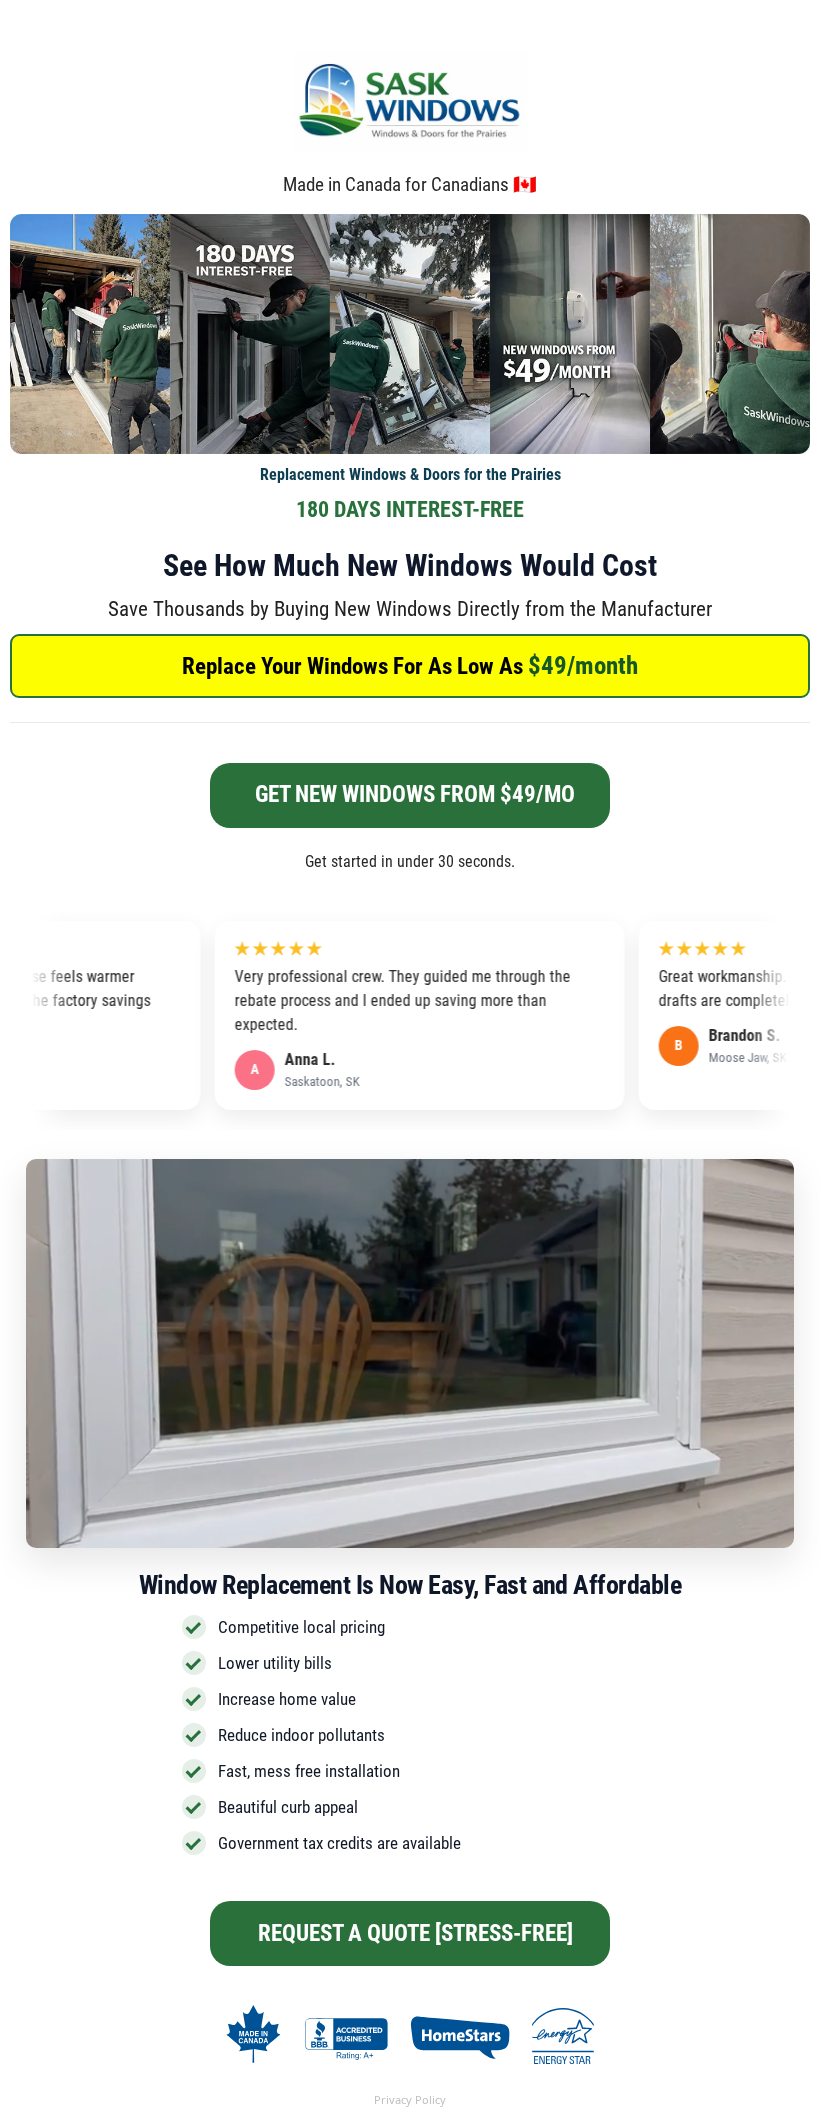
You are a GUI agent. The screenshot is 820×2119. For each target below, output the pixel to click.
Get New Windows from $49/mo (415, 794)
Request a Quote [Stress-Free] (415, 1933)
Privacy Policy (410, 2099)
